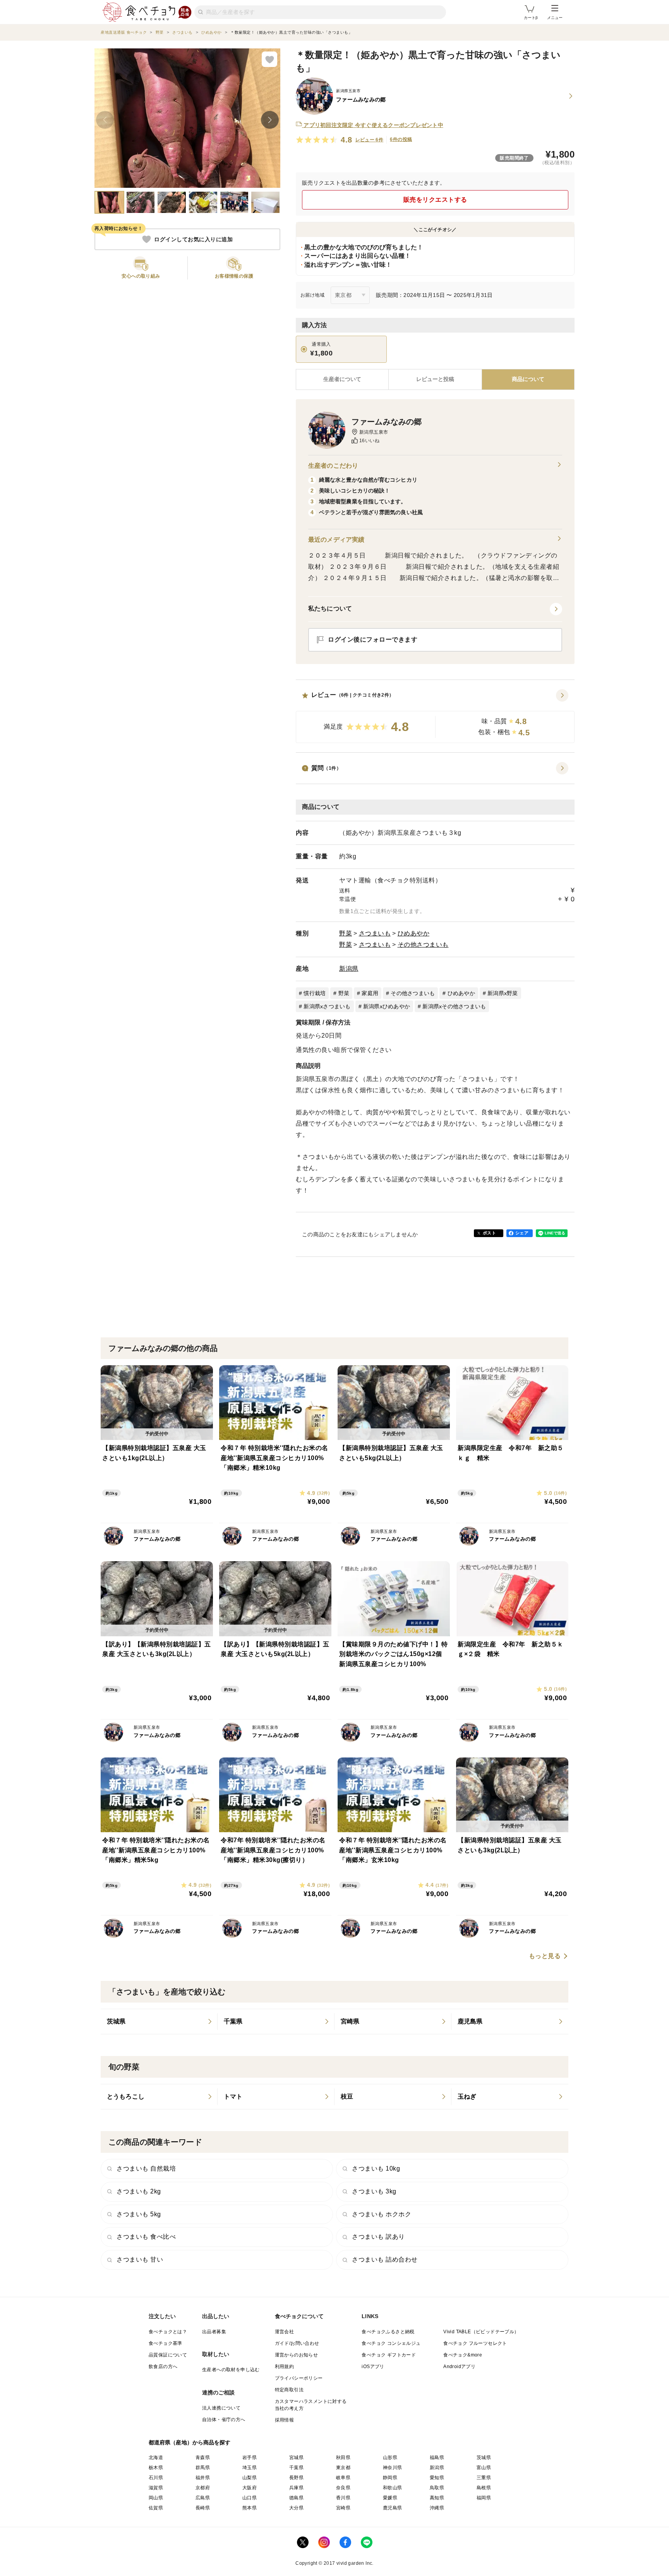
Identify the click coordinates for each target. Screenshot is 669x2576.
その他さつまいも (423, 945)
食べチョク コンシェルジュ (391, 2343)
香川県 (343, 2498)
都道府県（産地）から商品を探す (190, 2442)
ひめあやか (414, 933)
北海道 (156, 2458)
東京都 (343, 2468)
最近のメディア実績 (336, 540)
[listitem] (159, 2022)
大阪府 (250, 2488)
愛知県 (437, 2478)
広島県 (203, 2498)
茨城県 (484, 2458)
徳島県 (296, 2498)
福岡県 (484, 2498)
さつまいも (375, 933)
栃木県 (156, 2468)
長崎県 (203, 2508)
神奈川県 (393, 2468)
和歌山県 (393, 2488)
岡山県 (156, 2498)
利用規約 (285, 2367)
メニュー (555, 18)
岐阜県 (343, 2478)
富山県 (484, 2468)
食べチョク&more (463, 2355)
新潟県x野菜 (503, 993)
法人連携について (221, 2408)
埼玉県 (250, 2468)
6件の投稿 (401, 139)
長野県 (296, 2478)
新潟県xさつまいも (327, 1006)
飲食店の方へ (163, 2367)
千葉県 (296, 2468)
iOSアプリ (373, 2367)
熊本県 (250, 2508)
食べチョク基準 (166, 2343)
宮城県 (296, 2458)
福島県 (437, 2458)
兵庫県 (296, 2488)
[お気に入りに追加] (269, 59)
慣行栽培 (315, 993)
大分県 (296, 2508)
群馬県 (203, 2468)
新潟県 (349, 969)
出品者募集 (214, 2332)
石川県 (156, 2478)
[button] (435, 716)
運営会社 (285, 2332)
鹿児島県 (393, 2508)
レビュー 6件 (370, 140)
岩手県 (250, 2458)
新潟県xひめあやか (387, 1006)
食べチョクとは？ (168, 2332)
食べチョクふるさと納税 (388, 2332)
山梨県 (250, 2478)
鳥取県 (437, 2488)
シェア (522, 1233)
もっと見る (545, 1956)
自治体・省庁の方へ (224, 2420)
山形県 (390, 2458)
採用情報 (285, 2420)
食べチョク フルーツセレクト (475, 2343)
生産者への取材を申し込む (231, 2370)
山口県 (250, 2498)
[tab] (435, 379)
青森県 (203, 2458)
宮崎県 (343, 2508)
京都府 (203, 2488)
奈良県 (343, 2488)
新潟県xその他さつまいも (454, 1006)
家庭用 (370, 993)
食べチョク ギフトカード (389, 2355)
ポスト (489, 1233)
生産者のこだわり (333, 466)
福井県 (203, 2478)
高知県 (437, 2498)
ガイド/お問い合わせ (297, 2343)
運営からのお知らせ (297, 2355)
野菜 (346, 933)
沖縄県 (437, 2508)
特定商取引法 (289, 2390)
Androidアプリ (459, 2367)
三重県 (484, 2478)
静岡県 (390, 2478)
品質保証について (168, 2355)
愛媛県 (390, 2498)
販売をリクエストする (435, 200)
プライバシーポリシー (299, 2378)
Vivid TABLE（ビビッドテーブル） (481, 2332)
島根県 (484, 2488)
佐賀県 (156, 2508)
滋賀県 (156, 2488)
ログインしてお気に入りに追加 (193, 239)
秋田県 (343, 2458)
